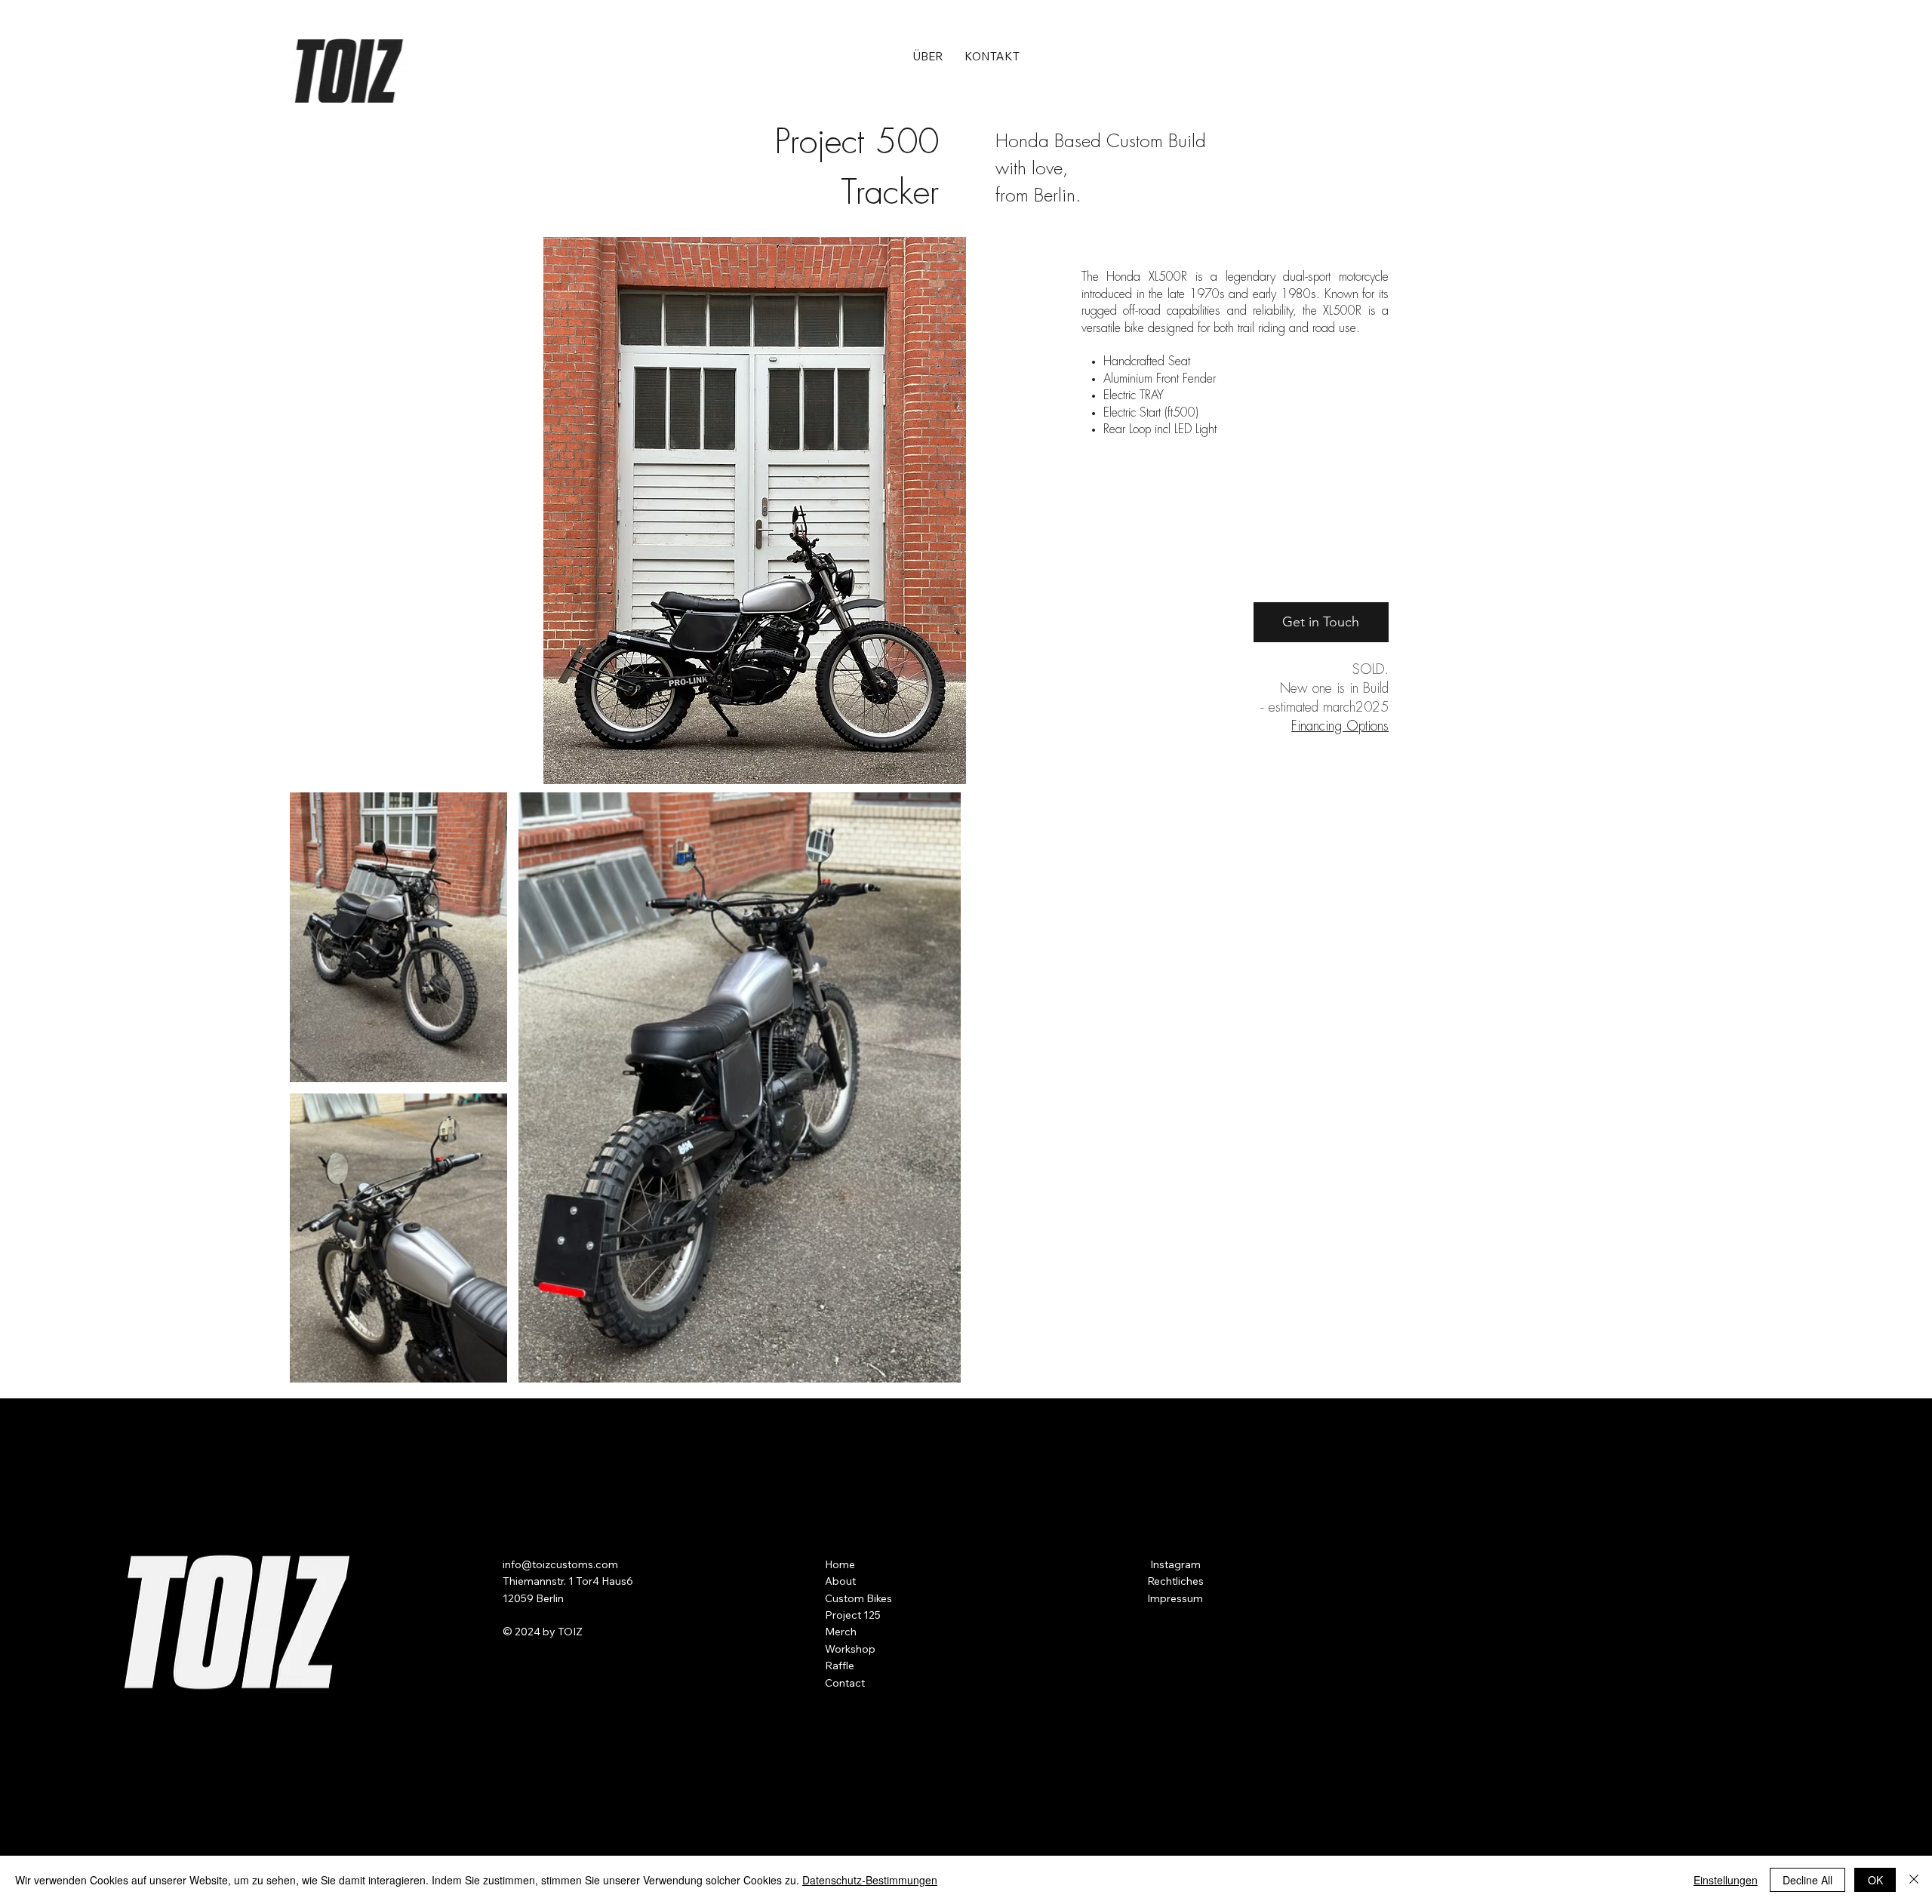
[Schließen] (1914, 1880)
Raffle (840, 1666)
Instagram (1174, 1564)
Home (840, 1564)
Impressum (1175, 1598)
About (840, 1581)
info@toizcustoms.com (560, 1564)
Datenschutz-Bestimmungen (870, 1880)
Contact (845, 1683)
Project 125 (853, 1615)
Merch (841, 1632)
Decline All (1807, 1880)
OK (1875, 1880)
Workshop (850, 1649)
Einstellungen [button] (1726, 1880)
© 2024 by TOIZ (543, 1632)
